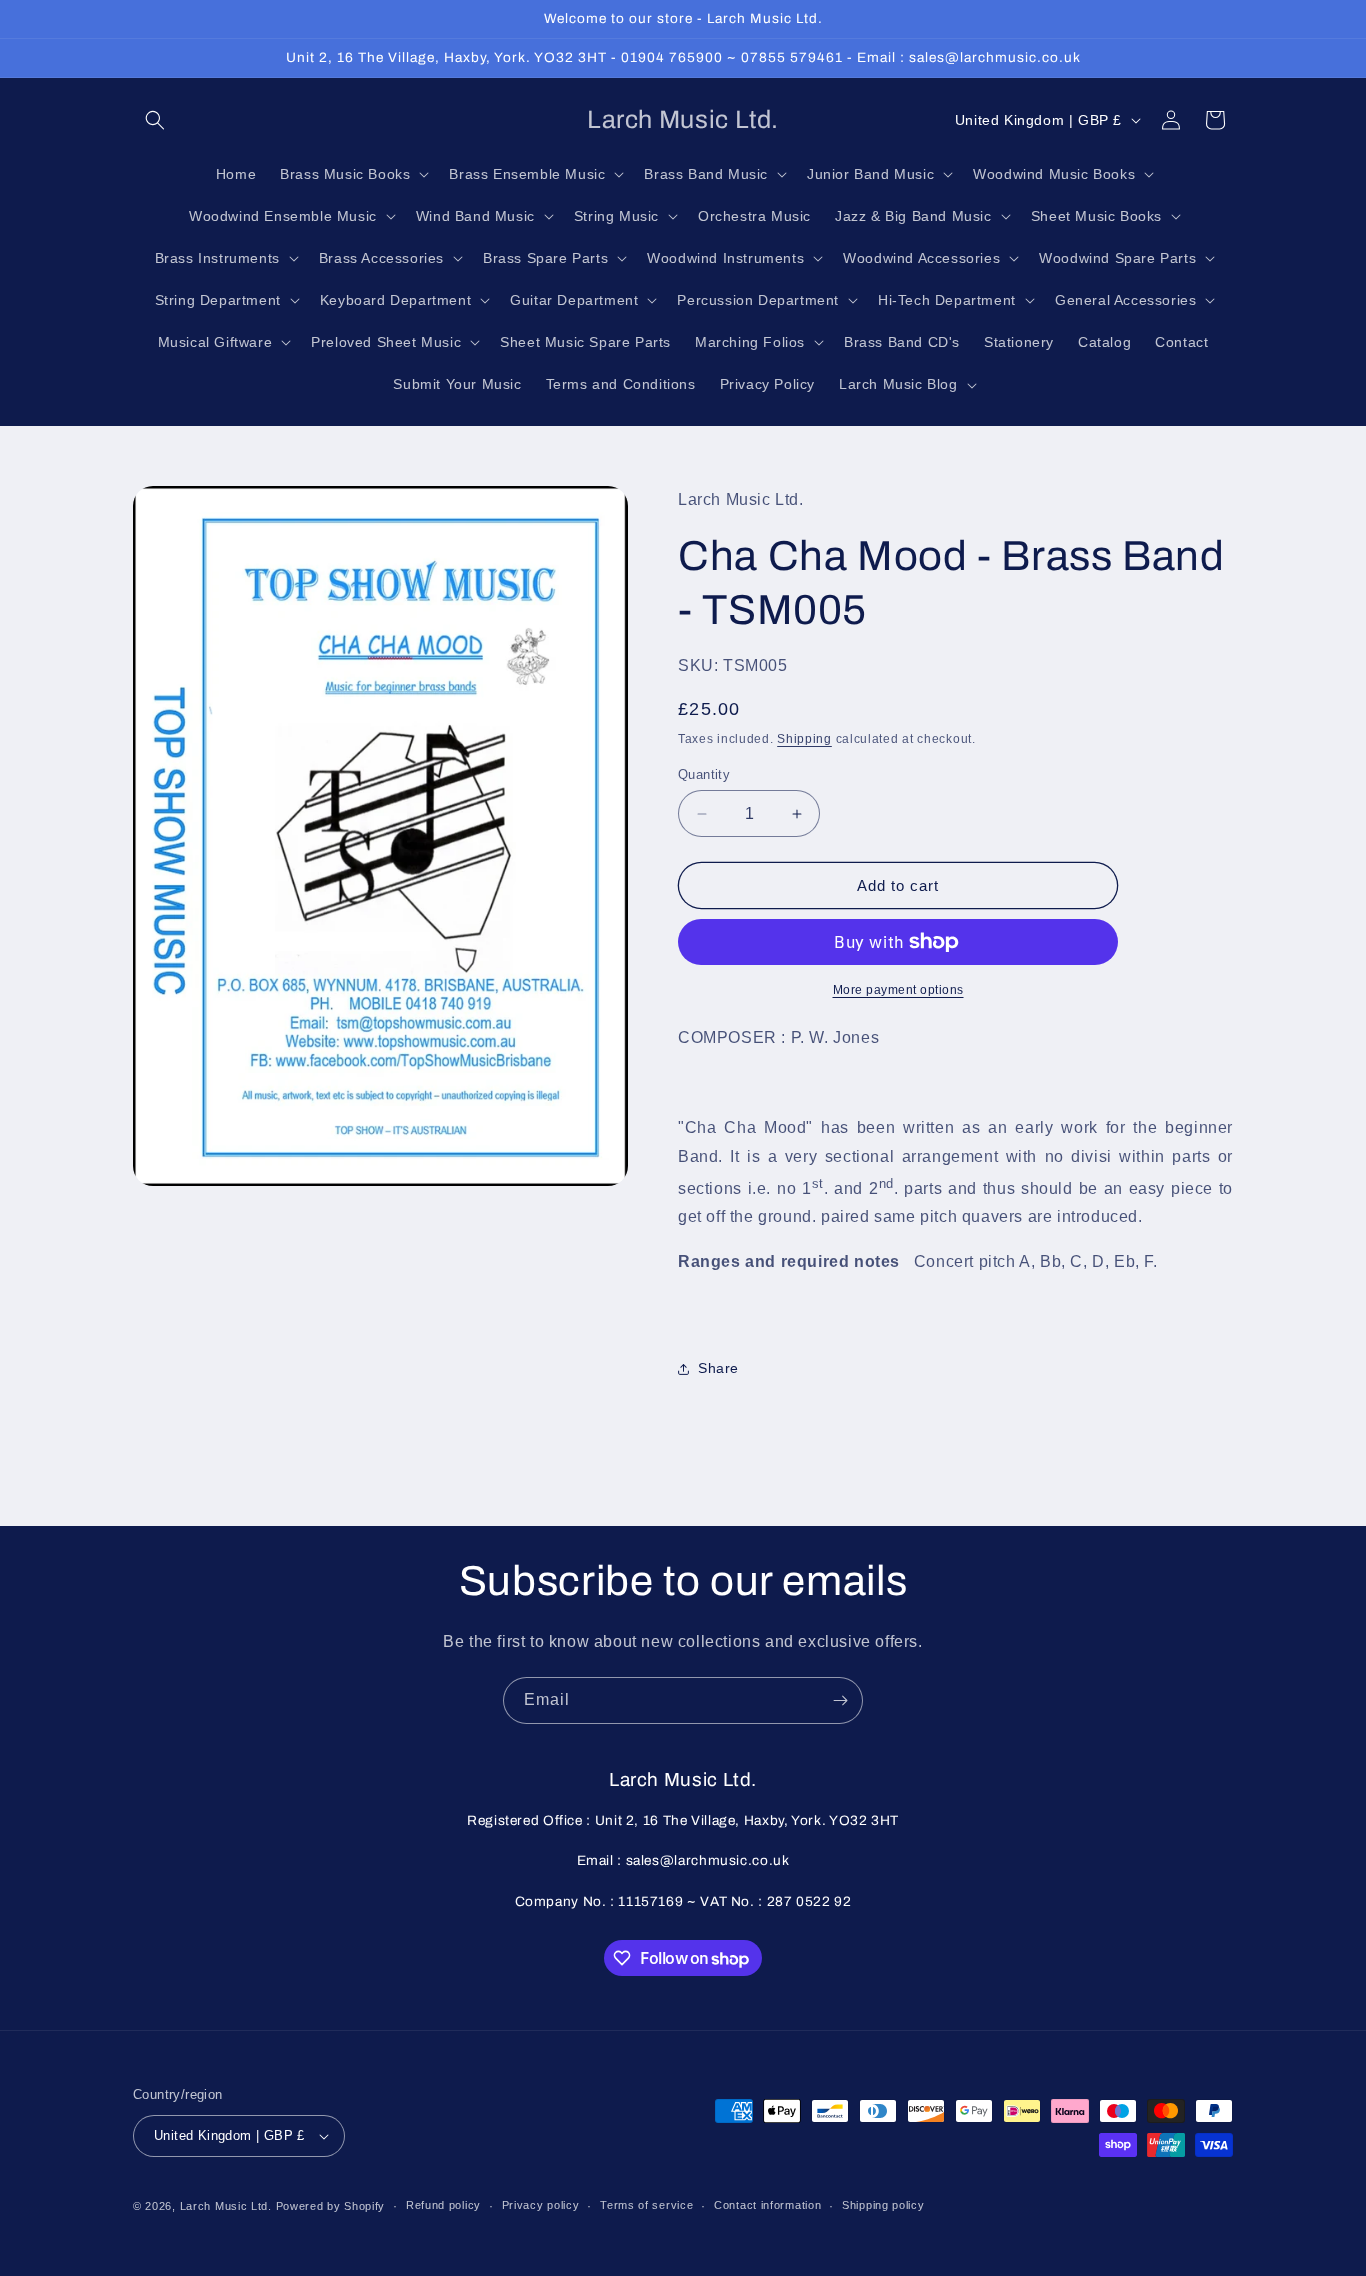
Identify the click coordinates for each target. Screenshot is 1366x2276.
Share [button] (718, 1368)
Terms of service (646, 2205)
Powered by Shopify (331, 2206)
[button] (155, 120)
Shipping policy (883, 2205)
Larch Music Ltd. (226, 2206)
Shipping (804, 739)
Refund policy (443, 2205)
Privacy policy (541, 2205)
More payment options (898, 990)
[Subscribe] (840, 1700)
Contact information (767, 2205)
